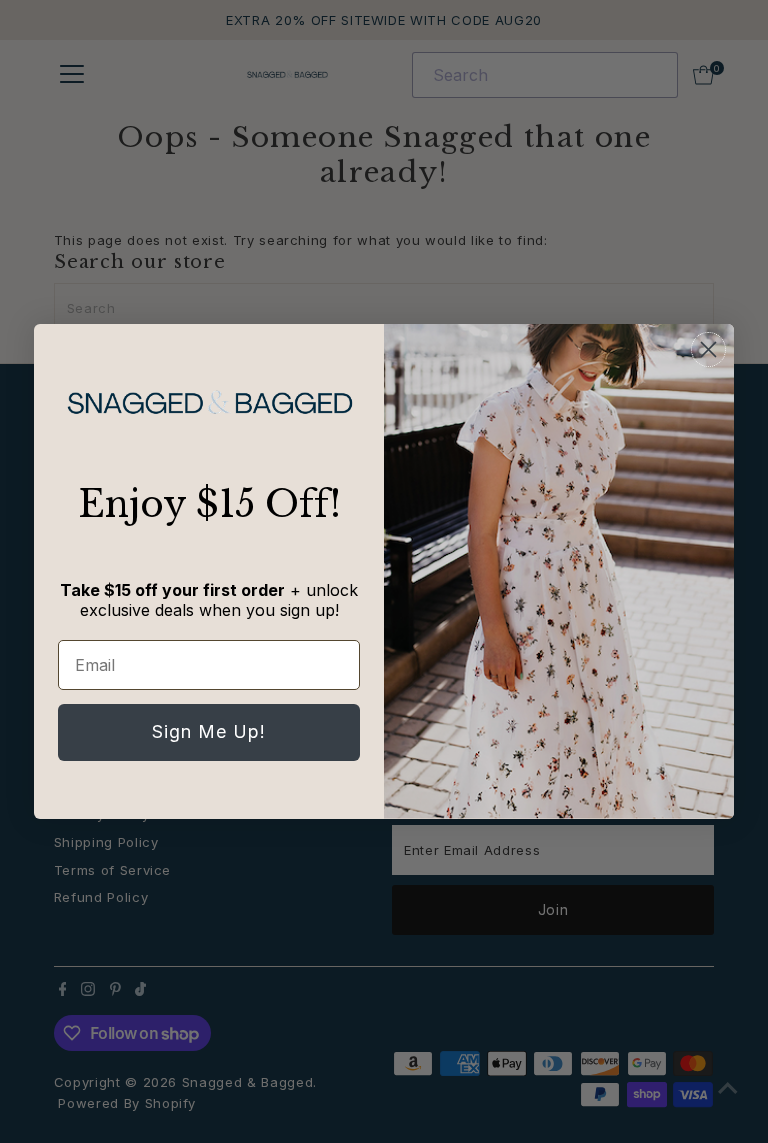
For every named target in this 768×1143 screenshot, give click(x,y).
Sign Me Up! (209, 731)
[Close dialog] (708, 349)
